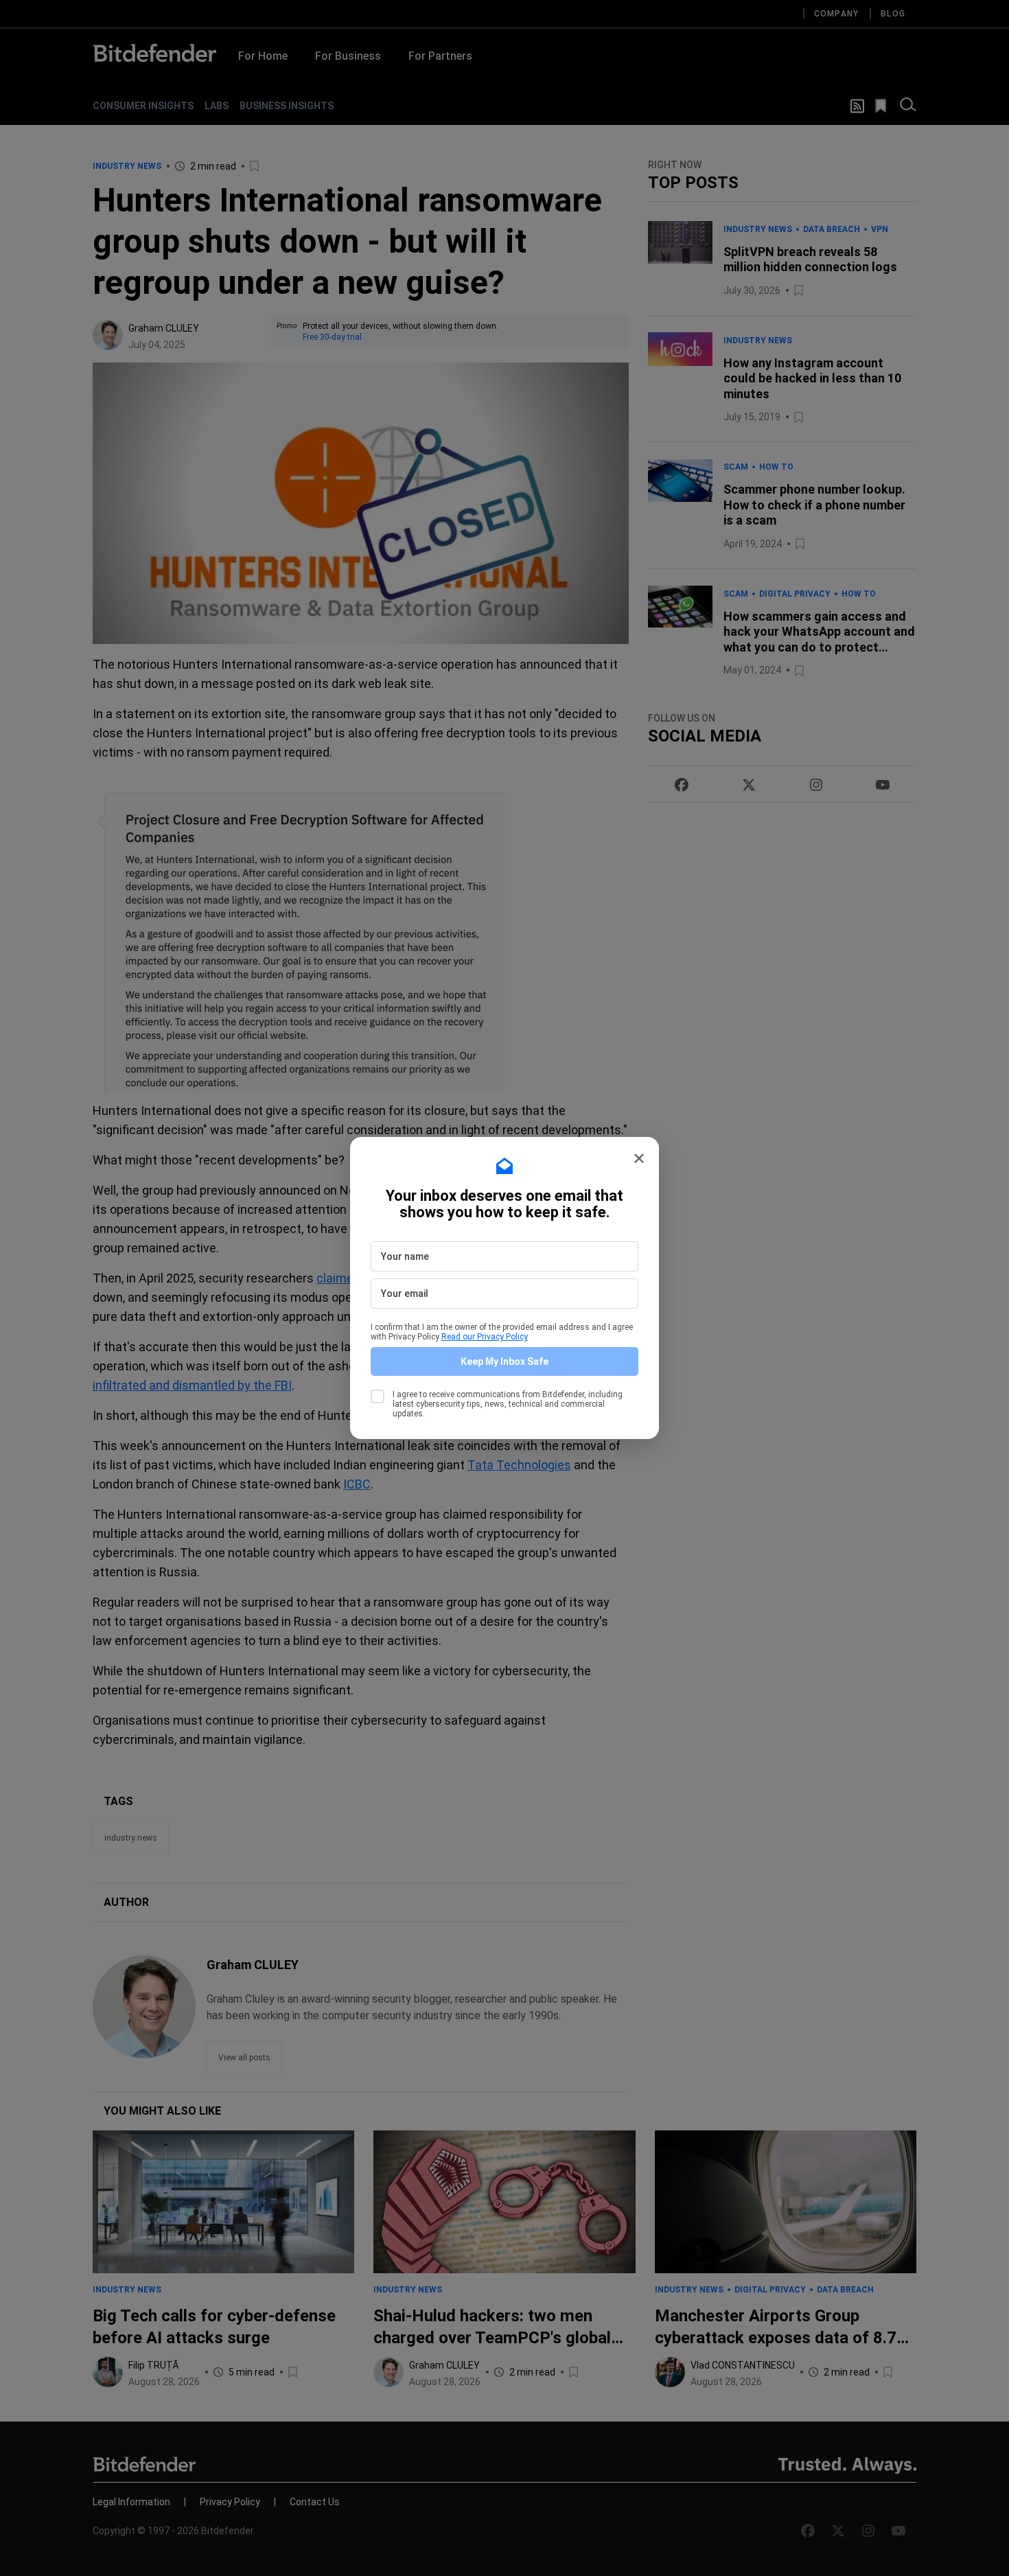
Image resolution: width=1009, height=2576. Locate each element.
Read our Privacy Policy (485, 1337)
